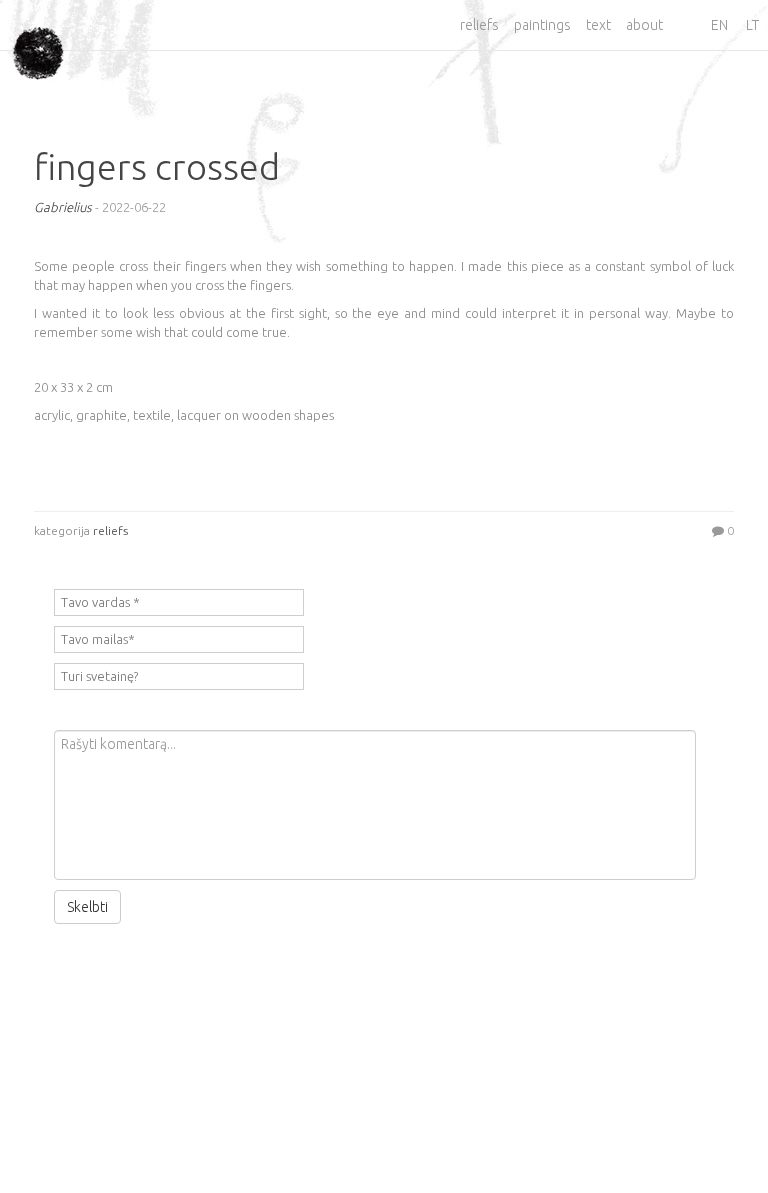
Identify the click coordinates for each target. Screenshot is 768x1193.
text (598, 25)
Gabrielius (63, 207)
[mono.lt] (38, 37)
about (644, 25)
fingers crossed (157, 166)
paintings (542, 25)
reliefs (479, 25)
